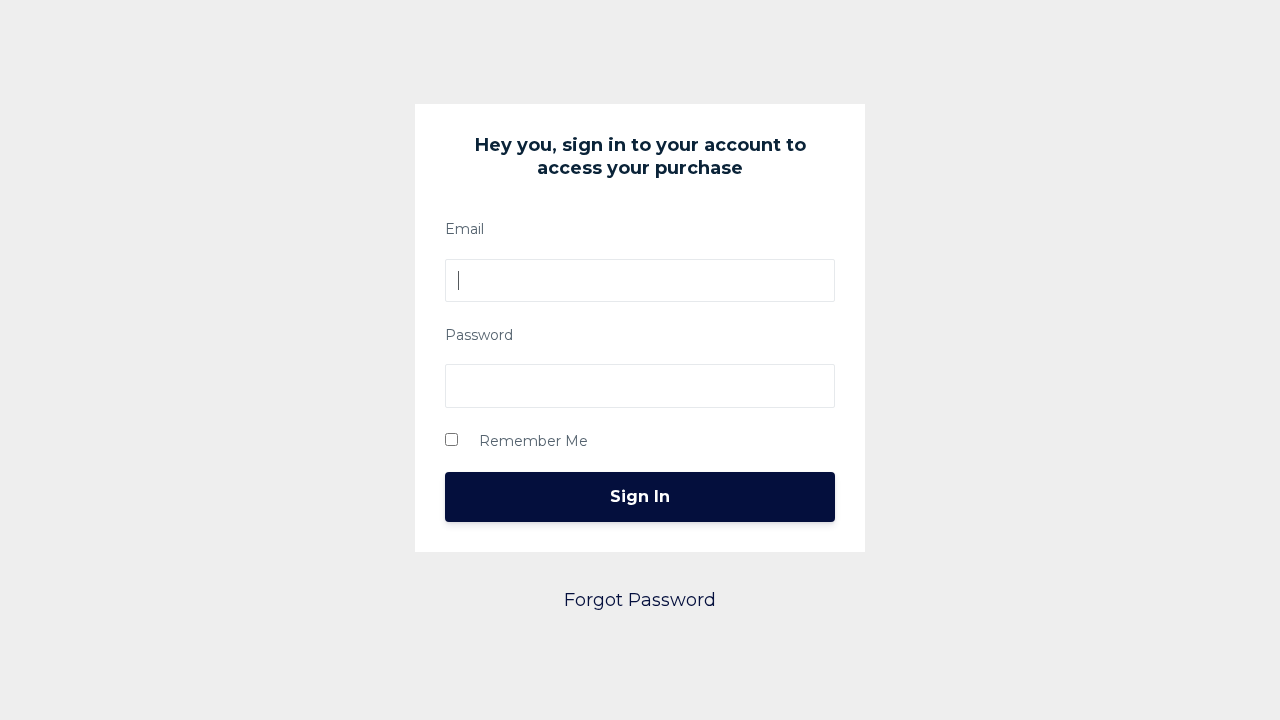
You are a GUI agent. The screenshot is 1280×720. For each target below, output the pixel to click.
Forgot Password (640, 600)
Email (464, 229)
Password (479, 335)
